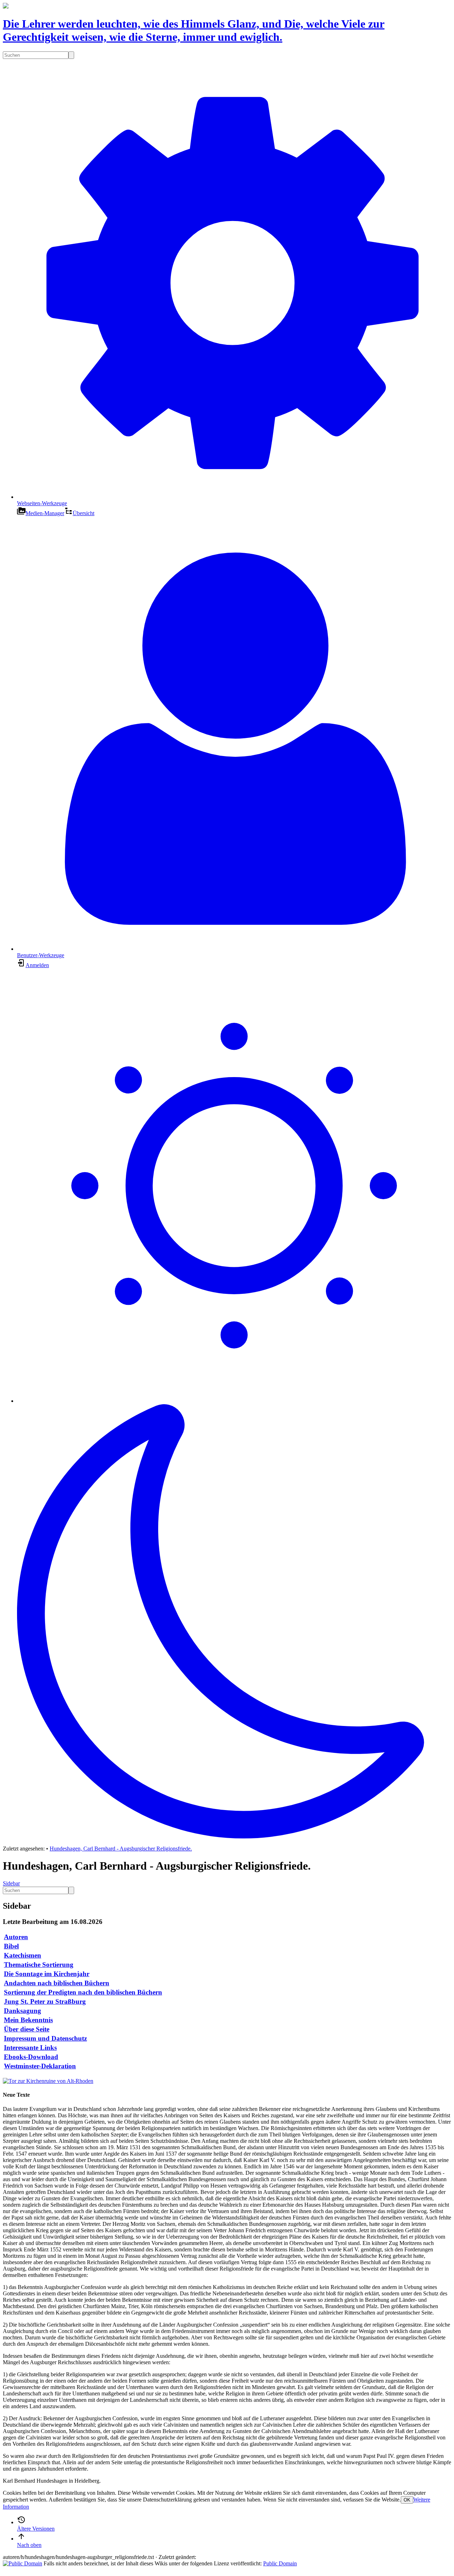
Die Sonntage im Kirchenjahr (47, 1974)
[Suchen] (71, 55)
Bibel (11, 1946)
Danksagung (23, 2011)
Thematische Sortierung (39, 1965)
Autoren (16, 1937)
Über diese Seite (27, 2029)
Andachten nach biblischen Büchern (57, 1983)
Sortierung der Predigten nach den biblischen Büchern (83, 1992)
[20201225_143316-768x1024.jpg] (48, 2081)
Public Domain (280, 2563)
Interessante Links (30, 2048)
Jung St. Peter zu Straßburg (45, 2001)
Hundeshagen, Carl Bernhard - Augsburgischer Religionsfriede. (121, 1849)
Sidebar (11, 1883)
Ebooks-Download (31, 2057)
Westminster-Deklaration (40, 2066)
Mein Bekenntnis (28, 2020)
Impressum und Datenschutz (45, 2038)
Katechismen (23, 1955)
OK (407, 2500)
